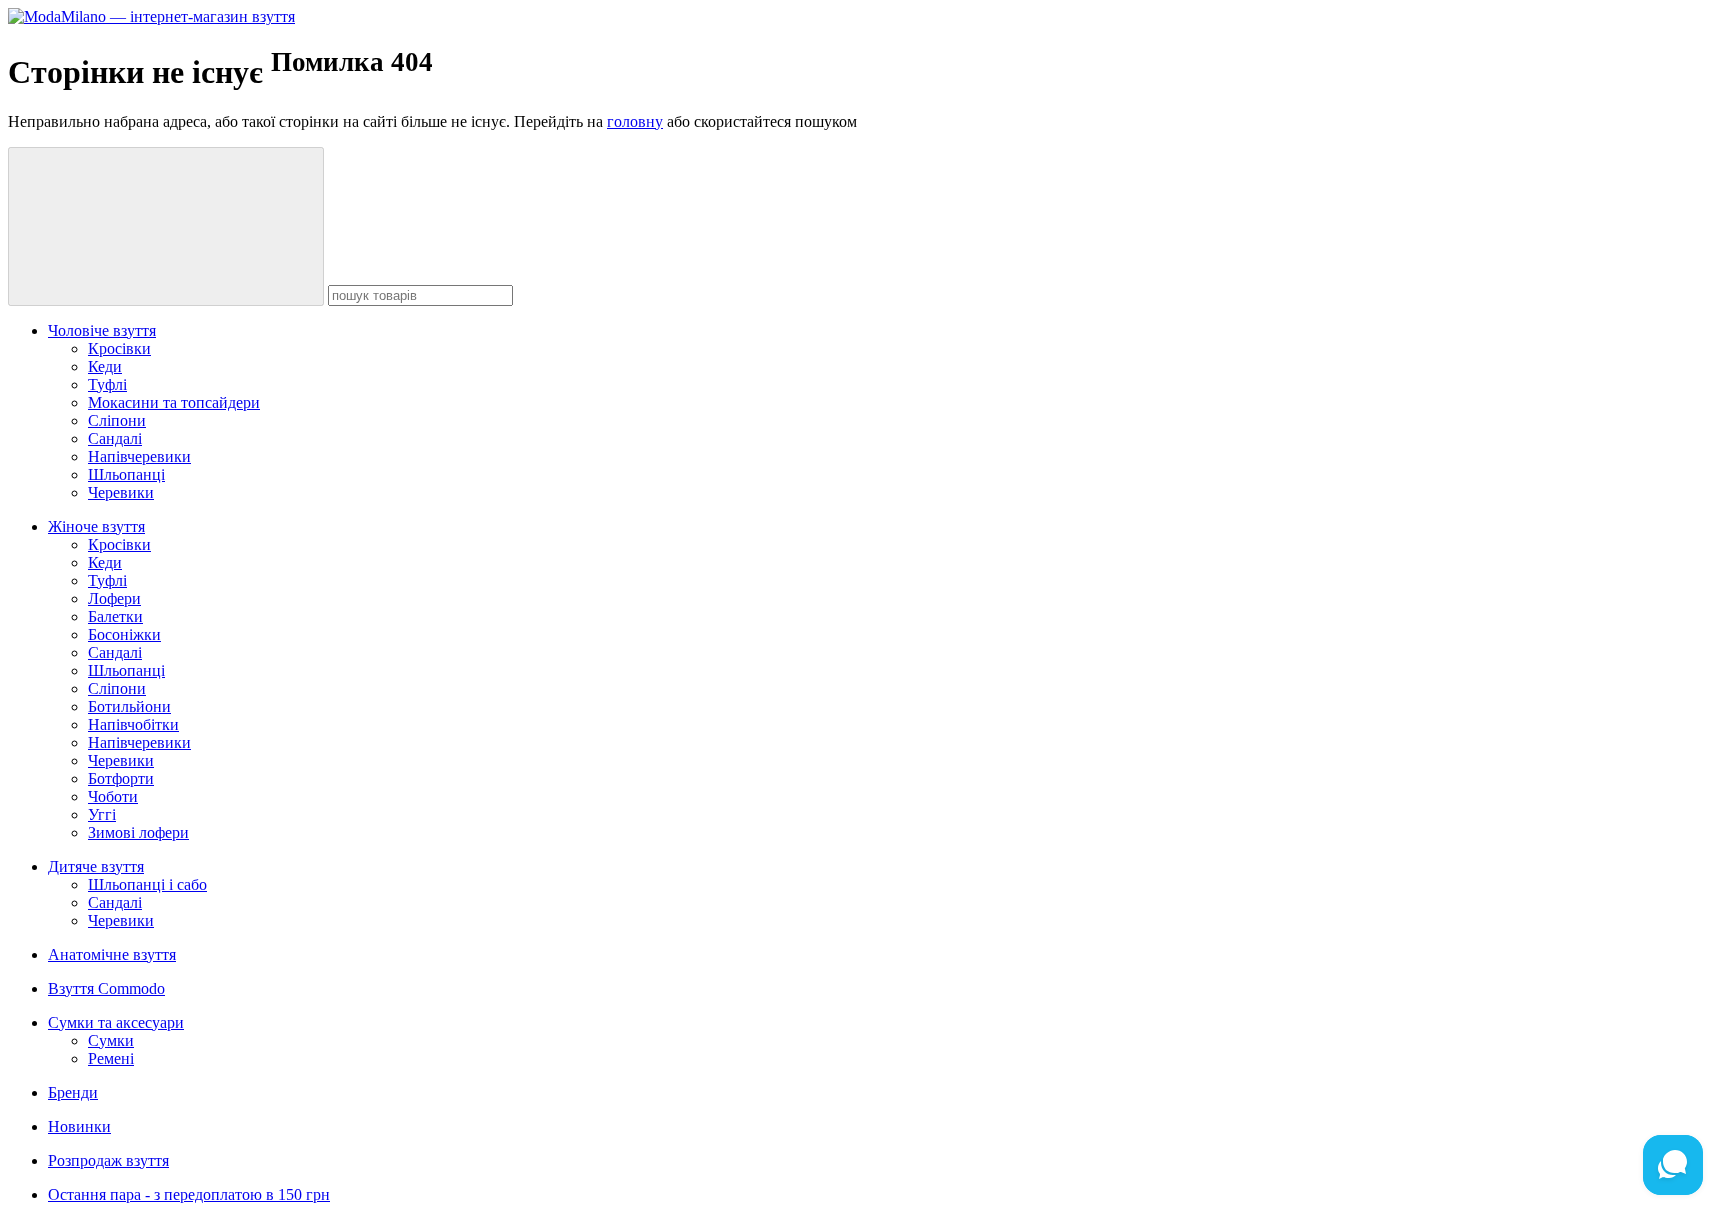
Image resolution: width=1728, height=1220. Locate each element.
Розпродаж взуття (108, 1160)
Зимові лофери (138, 832)
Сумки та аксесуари (116, 1022)
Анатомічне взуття (112, 954)
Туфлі (107, 384)
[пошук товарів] (166, 226)
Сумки (111, 1040)
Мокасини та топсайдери (174, 402)
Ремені (111, 1058)
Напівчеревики (139, 456)
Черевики (121, 492)
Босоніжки (124, 634)
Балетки (115, 616)
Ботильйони (129, 706)
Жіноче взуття (96, 526)
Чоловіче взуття (102, 330)
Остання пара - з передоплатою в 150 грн (189, 1194)
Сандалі (115, 438)
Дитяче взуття (96, 866)
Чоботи (113, 796)
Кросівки (119, 348)
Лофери (114, 598)
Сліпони (117, 420)
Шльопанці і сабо (147, 884)
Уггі (102, 814)
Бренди (73, 1092)
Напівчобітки (133, 724)
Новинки (79, 1126)
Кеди (105, 366)
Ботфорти (121, 778)
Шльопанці (126, 474)
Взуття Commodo (106, 988)
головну (635, 121)
